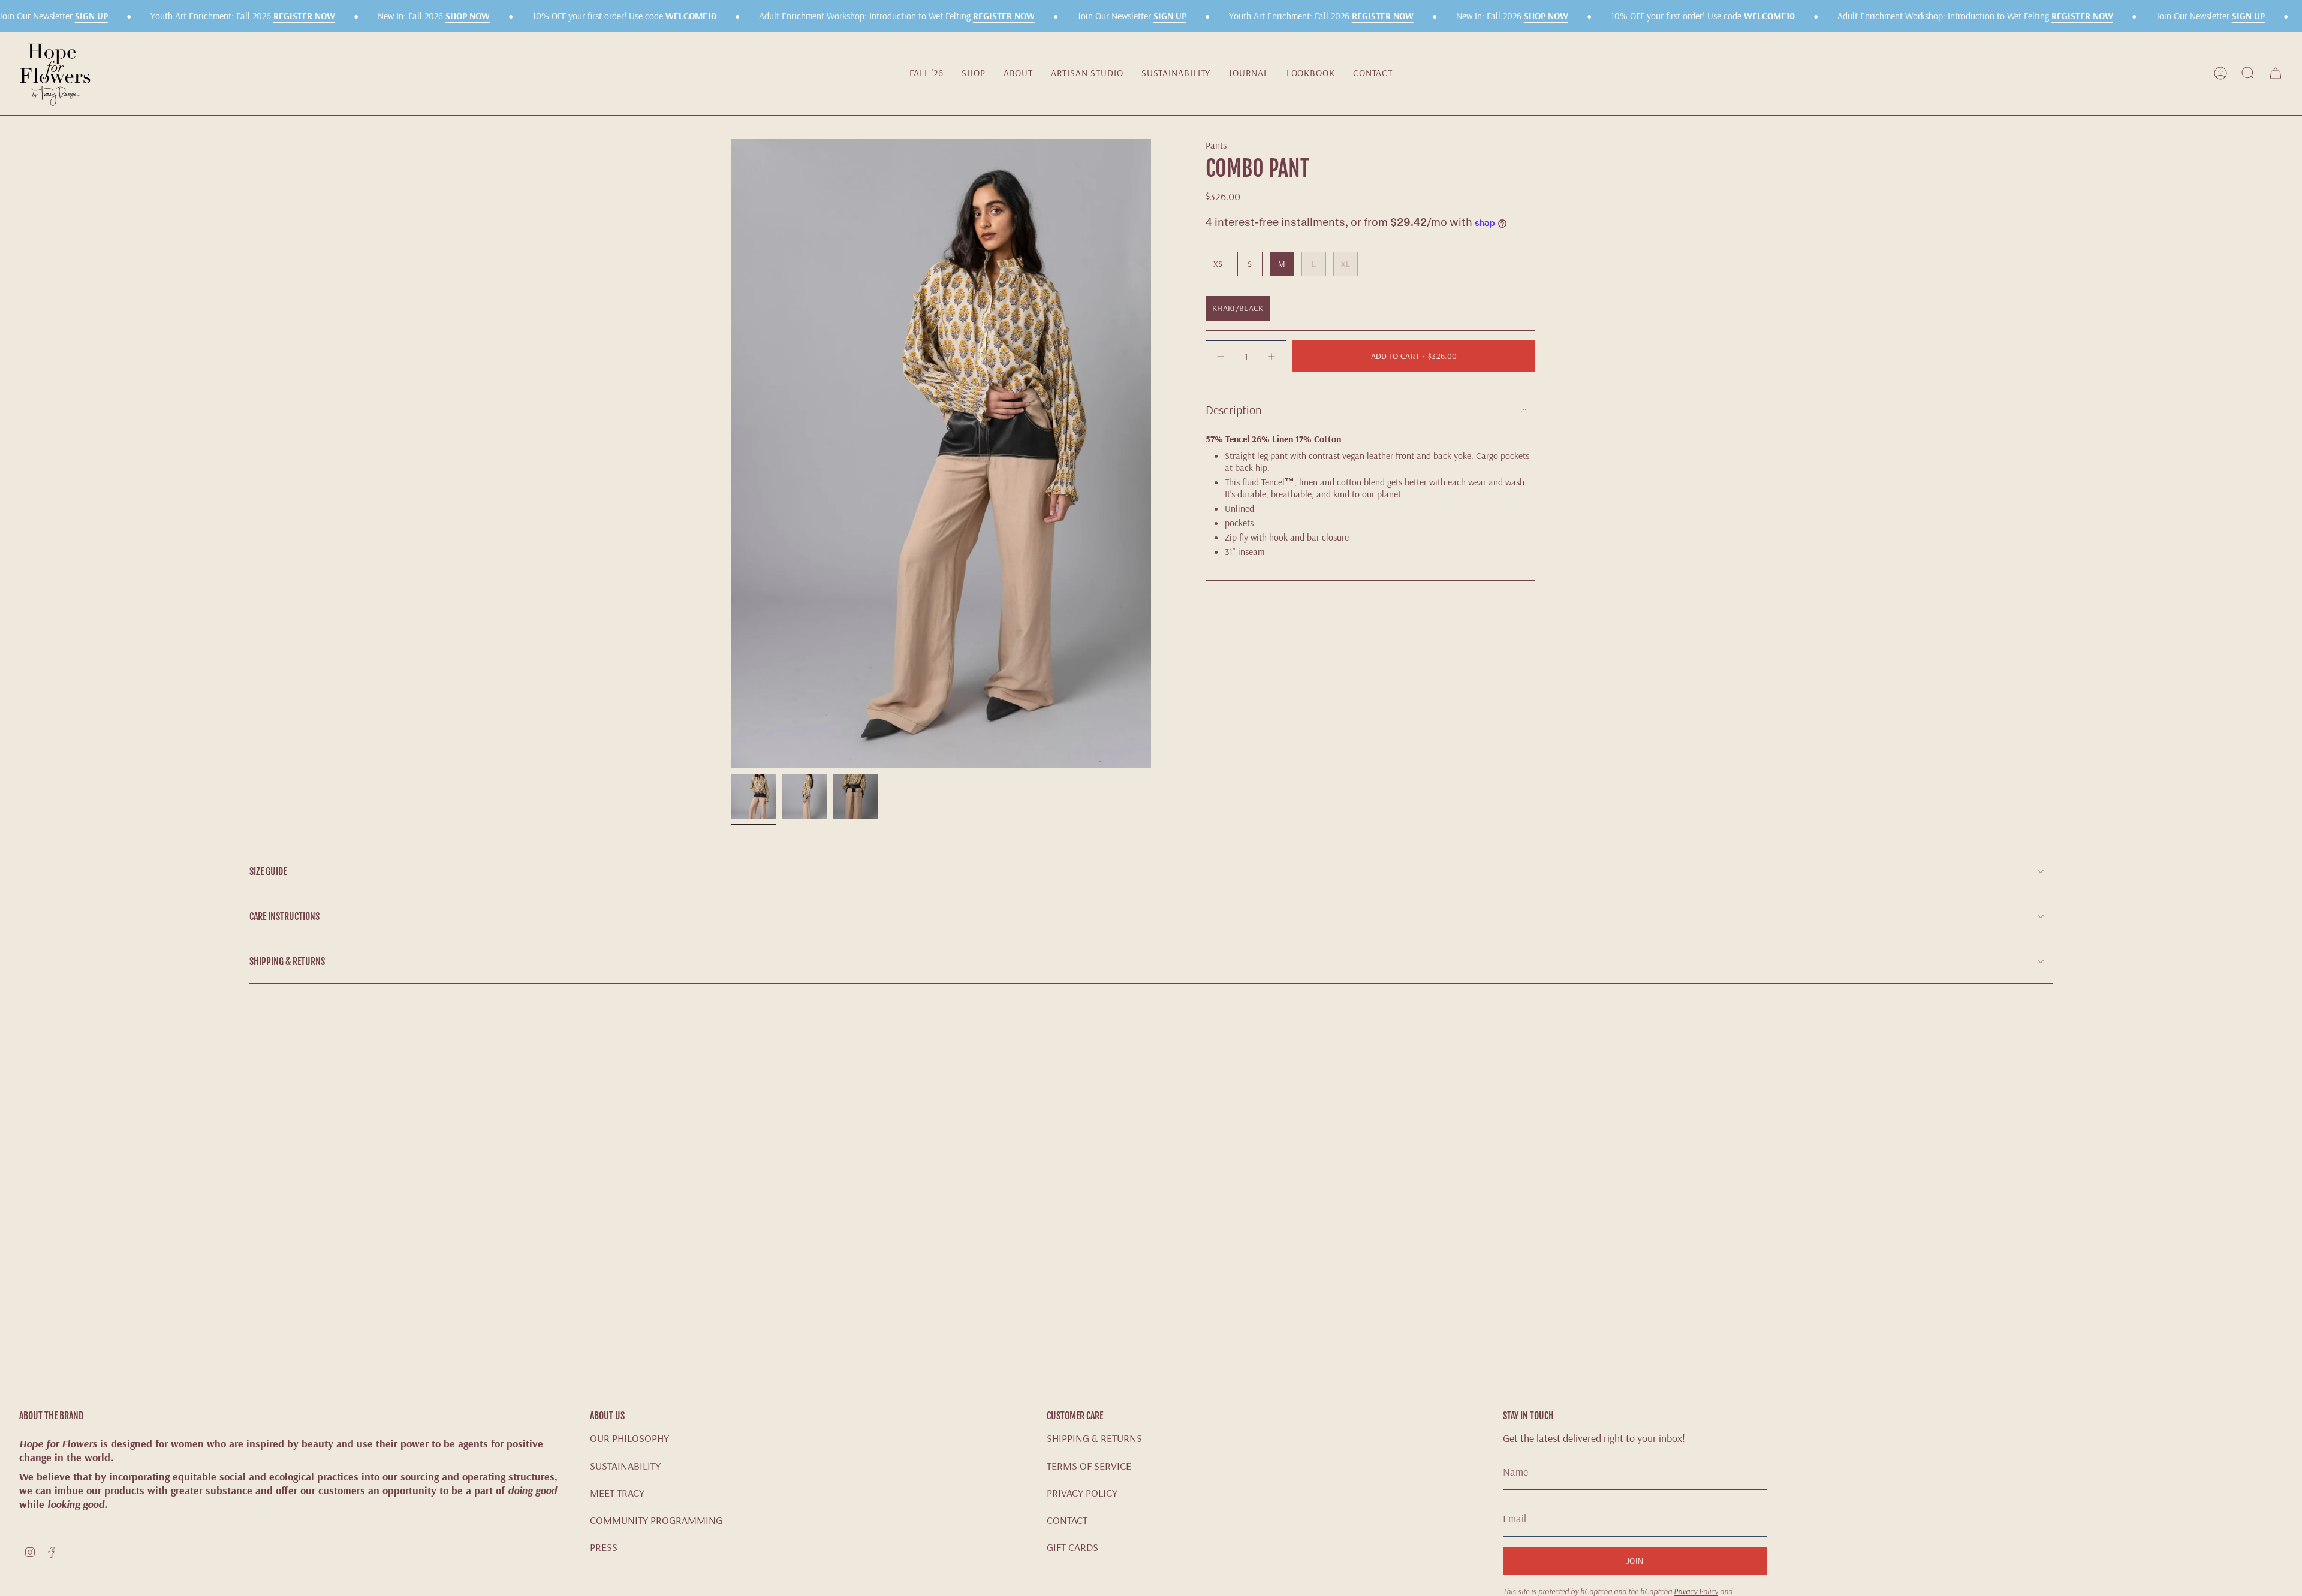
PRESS (604, 1547)
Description (1233, 410)
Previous (731, 454)
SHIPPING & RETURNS (1094, 1438)
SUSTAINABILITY (625, 1466)
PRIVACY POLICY (1082, 1493)
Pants (1216, 145)
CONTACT (1067, 1520)
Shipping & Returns (287, 961)
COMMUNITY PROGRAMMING (656, 1520)
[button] (974, 73)
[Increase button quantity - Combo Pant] (1270, 356)
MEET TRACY (617, 1493)
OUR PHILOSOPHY (629, 1438)
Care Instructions (284, 916)
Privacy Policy (1696, 1591)
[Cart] (2276, 73)
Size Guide (268, 871)
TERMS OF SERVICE (1089, 1466)
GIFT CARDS (1072, 1547)
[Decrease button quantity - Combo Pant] (1222, 356)
